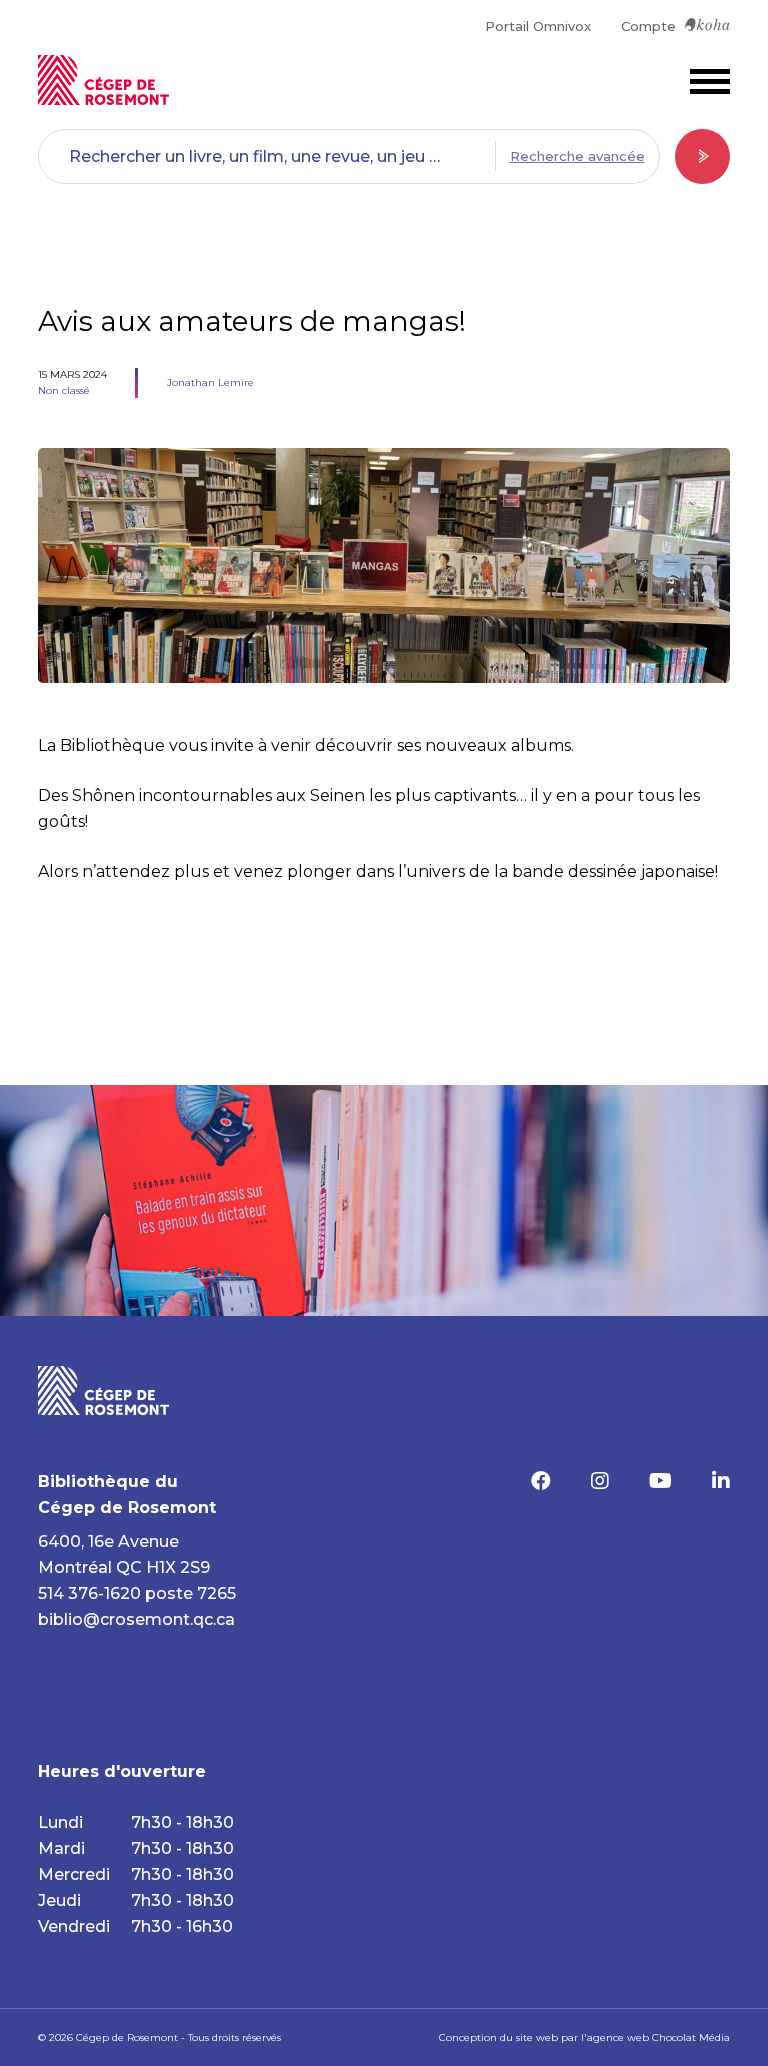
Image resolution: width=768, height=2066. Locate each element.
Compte (648, 26)
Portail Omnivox (538, 26)
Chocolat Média (691, 2037)
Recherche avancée (577, 156)
